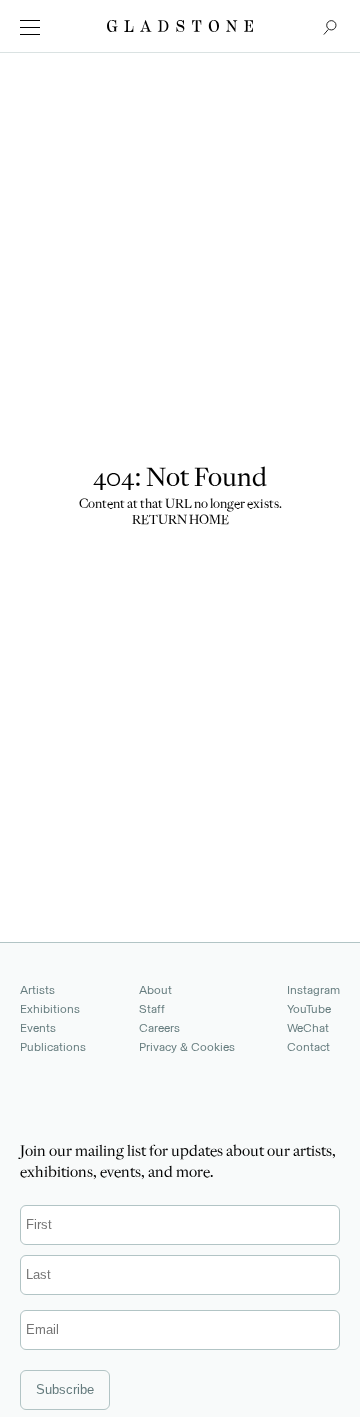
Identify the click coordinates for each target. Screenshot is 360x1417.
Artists (37, 990)
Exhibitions (50, 1009)
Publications (53, 1047)
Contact (308, 1047)
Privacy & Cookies (187, 1047)
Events (38, 1028)
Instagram (313, 990)
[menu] (30, 27)
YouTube (309, 1009)
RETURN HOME (180, 521)
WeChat (308, 1028)
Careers (159, 1028)
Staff (152, 1009)
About (155, 990)
